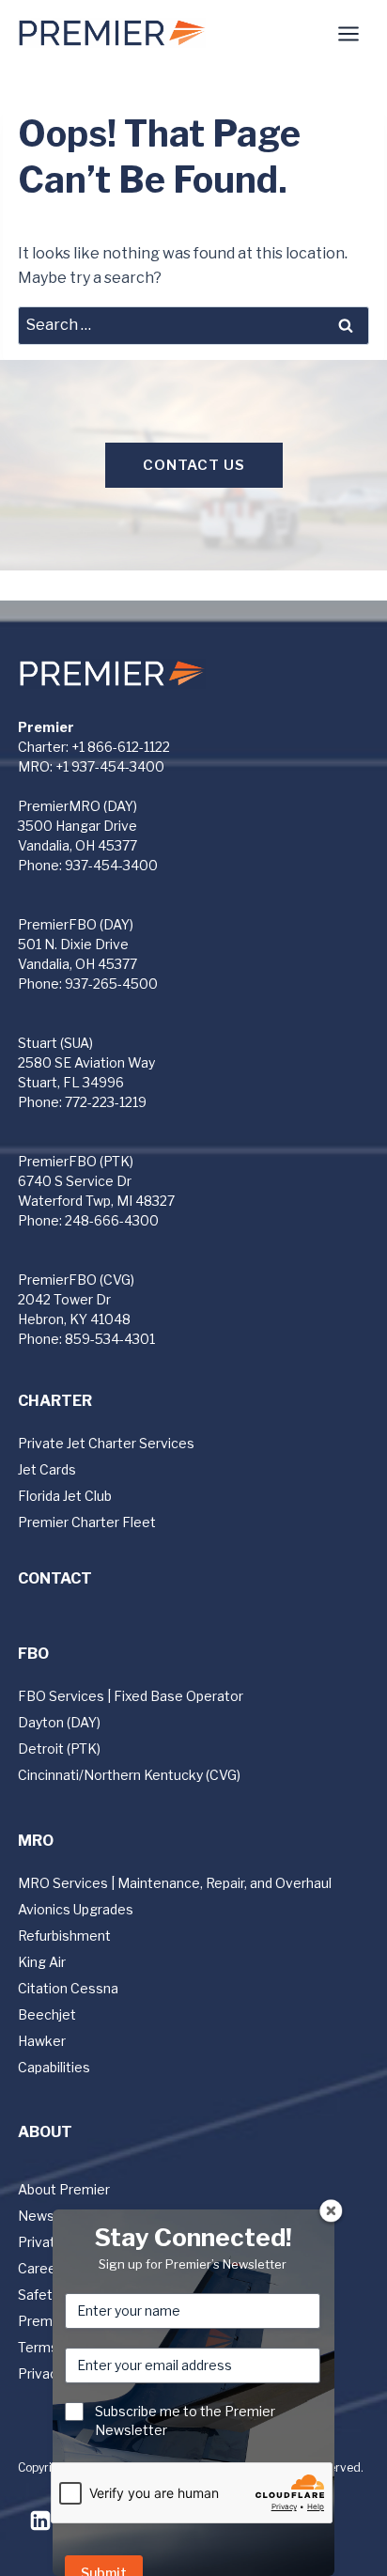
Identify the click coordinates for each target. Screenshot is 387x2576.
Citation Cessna (68, 1988)
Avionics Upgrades (76, 1909)
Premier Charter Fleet (87, 1522)
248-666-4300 (112, 1220)
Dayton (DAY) (59, 1722)
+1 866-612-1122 (121, 747)
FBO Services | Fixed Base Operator (131, 1696)
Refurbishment (64, 1936)
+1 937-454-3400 (110, 766)
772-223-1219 (106, 1102)
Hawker (42, 2041)
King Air (42, 1962)
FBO (33, 1654)
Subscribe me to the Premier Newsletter (185, 2420)
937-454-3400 (111, 865)
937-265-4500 (111, 984)
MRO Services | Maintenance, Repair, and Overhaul (175, 1883)
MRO (36, 1841)
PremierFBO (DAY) (76, 924)
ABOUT (45, 2132)
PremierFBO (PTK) (76, 1161)
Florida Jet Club (65, 1496)
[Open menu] (349, 33)
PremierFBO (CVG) (76, 1280)
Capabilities (54, 2067)
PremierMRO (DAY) (77, 806)
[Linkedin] (40, 2521)
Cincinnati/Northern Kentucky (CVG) (129, 1775)
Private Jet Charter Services (106, 1443)
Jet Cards (47, 1469)
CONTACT (55, 1578)
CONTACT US (194, 465)
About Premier (64, 2189)
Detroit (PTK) (59, 1749)
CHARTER (55, 1401)
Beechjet (47, 2014)
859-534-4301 (110, 1339)
